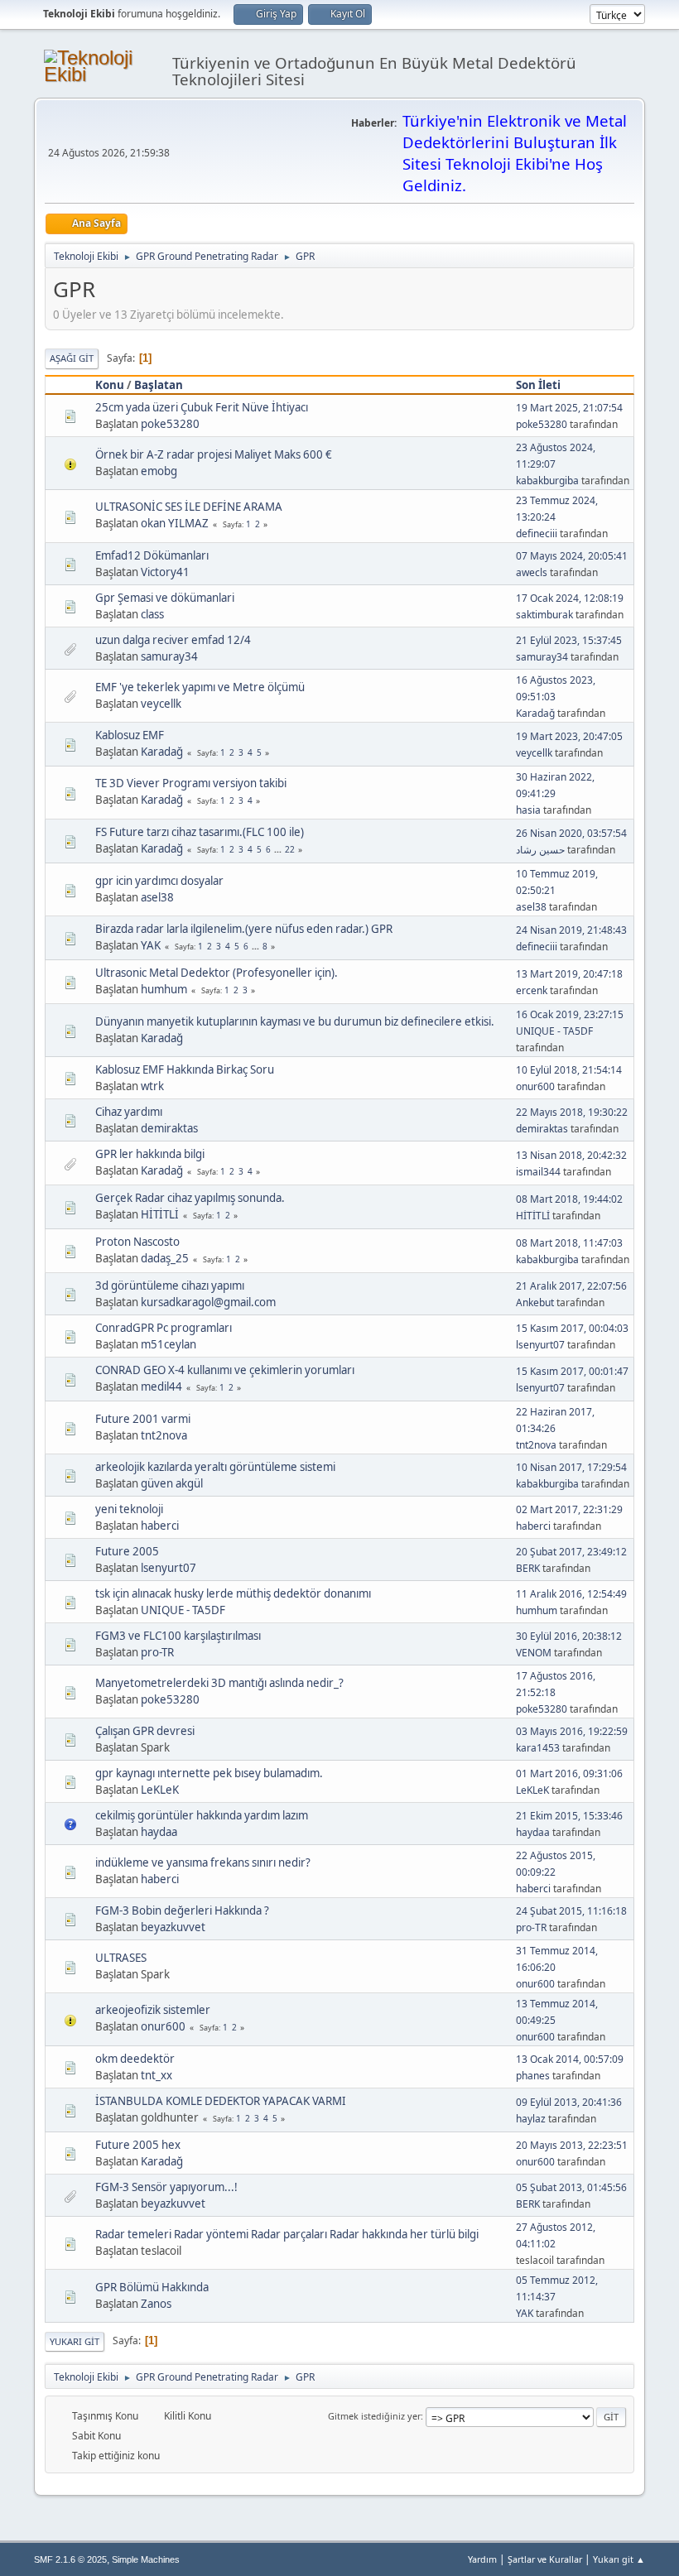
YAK (151, 945)
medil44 (161, 1387)
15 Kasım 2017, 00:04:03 (572, 1328)
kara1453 (538, 1748)
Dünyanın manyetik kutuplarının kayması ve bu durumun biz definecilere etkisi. (295, 1021)
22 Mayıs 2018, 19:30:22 (572, 1112)
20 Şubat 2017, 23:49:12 (571, 1552)
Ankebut (535, 1302)
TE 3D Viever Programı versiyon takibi (191, 783)
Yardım (482, 2559)
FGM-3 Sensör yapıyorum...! (166, 2187)
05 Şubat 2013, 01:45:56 (571, 2187)
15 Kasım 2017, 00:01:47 (572, 1371)
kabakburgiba (547, 481)
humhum (164, 989)
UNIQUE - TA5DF (554, 1031)
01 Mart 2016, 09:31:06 (569, 1773)
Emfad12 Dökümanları (152, 555)
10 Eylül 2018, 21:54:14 (569, 1070)
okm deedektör (135, 2059)
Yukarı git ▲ (619, 2559)
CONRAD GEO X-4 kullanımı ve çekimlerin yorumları (225, 1370)
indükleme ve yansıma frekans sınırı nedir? (203, 1862)
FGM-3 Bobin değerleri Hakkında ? (182, 1910)
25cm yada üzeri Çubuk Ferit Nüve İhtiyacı (202, 407)
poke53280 (170, 424)
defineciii (537, 533)
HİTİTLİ (160, 1214)
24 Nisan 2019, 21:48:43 (571, 930)
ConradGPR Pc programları (164, 1328)
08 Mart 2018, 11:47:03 (569, 1243)
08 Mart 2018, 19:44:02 (569, 1199)
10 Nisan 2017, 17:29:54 (571, 1467)
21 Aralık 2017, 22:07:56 (571, 1286)
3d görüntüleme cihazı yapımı (170, 1286)
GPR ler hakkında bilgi (150, 1154)
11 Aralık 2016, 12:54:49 (571, 1594)
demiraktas (169, 1128)
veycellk (161, 704)
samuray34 (169, 656)
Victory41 (165, 572)
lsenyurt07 (540, 1345)
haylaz (531, 2119)
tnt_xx (157, 2075)
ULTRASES (121, 1958)
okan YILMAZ (175, 523)
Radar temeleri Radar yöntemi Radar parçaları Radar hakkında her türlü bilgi (287, 2234)
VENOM (534, 1653)
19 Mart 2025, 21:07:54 (569, 408)
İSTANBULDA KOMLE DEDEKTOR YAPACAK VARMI (221, 2101)
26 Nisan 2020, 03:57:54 (571, 833)
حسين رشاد (540, 850)
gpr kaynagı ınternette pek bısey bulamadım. (209, 1773)
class (152, 614)
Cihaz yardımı (129, 1112)
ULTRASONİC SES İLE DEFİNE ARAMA (189, 507)
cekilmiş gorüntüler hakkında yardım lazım (202, 1815)
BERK (528, 1568)
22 (290, 849)
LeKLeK (160, 1790)
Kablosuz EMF (130, 735)
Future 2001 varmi (143, 1419)
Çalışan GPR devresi (145, 1731)
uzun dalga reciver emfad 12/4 (173, 640)
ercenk (532, 990)
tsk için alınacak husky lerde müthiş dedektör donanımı (233, 1593)
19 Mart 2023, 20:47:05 (569, 736)
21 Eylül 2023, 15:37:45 (569, 640)
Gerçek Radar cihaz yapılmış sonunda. (190, 1198)
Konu (110, 385)
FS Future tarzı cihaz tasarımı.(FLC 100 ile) (200, 832)
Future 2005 (127, 1551)
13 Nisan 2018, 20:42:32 (571, 1155)
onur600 (535, 1086)
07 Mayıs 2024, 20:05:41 (572, 556)
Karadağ (535, 713)
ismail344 (538, 1172)
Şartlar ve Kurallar (545, 2559)
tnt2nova (164, 1435)
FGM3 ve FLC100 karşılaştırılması (178, 1636)
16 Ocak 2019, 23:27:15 (570, 1014)
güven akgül (172, 1483)
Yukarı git (75, 2341)
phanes (533, 2076)
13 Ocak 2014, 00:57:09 (570, 2059)
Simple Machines (146, 2559)
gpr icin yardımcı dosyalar (159, 881)
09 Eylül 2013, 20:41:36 (569, 2102)
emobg (159, 471)
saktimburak (544, 615)
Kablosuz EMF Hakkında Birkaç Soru (185, 1069)
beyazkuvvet (173, 1927)
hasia (528, 810)
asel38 (157, 897)
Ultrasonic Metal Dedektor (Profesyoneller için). (217, 973)
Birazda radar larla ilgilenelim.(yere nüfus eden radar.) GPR (244, 929)
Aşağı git (72, 358)
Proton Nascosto (137, 1242)
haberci (160, 1526)
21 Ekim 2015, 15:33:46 (569, 1816)
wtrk (152, 1086)
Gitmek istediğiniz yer (374, 2416)
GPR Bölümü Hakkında (152, 2287)
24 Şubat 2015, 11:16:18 (571, 1911)
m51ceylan (169, 1344)
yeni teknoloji (129, 1509)
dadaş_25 (165, 1258)
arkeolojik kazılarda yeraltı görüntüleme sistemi (215, 1467)
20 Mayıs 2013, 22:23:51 (572, 2145)
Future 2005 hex (138, 2145)
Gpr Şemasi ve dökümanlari (165, 598)
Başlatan (159, 385)
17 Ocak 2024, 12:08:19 (570, 598)
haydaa (159, 1832)
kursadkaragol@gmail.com (208, 1302)
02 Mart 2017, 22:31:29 (569, 1509)
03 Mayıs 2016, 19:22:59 (572, 1731)
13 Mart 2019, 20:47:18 (569, 974)
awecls (532, 572)
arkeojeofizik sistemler (153, 2010)
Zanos (156, 2304)
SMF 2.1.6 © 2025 (70, 2559)
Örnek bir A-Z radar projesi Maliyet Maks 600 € (214, 454)
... (279, 849)
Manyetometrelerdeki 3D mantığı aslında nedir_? (219, 1683)
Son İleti (538, 385)
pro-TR (157, 1652)
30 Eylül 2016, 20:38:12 (569, 1636)
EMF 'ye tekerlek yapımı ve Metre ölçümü (200, 687)
